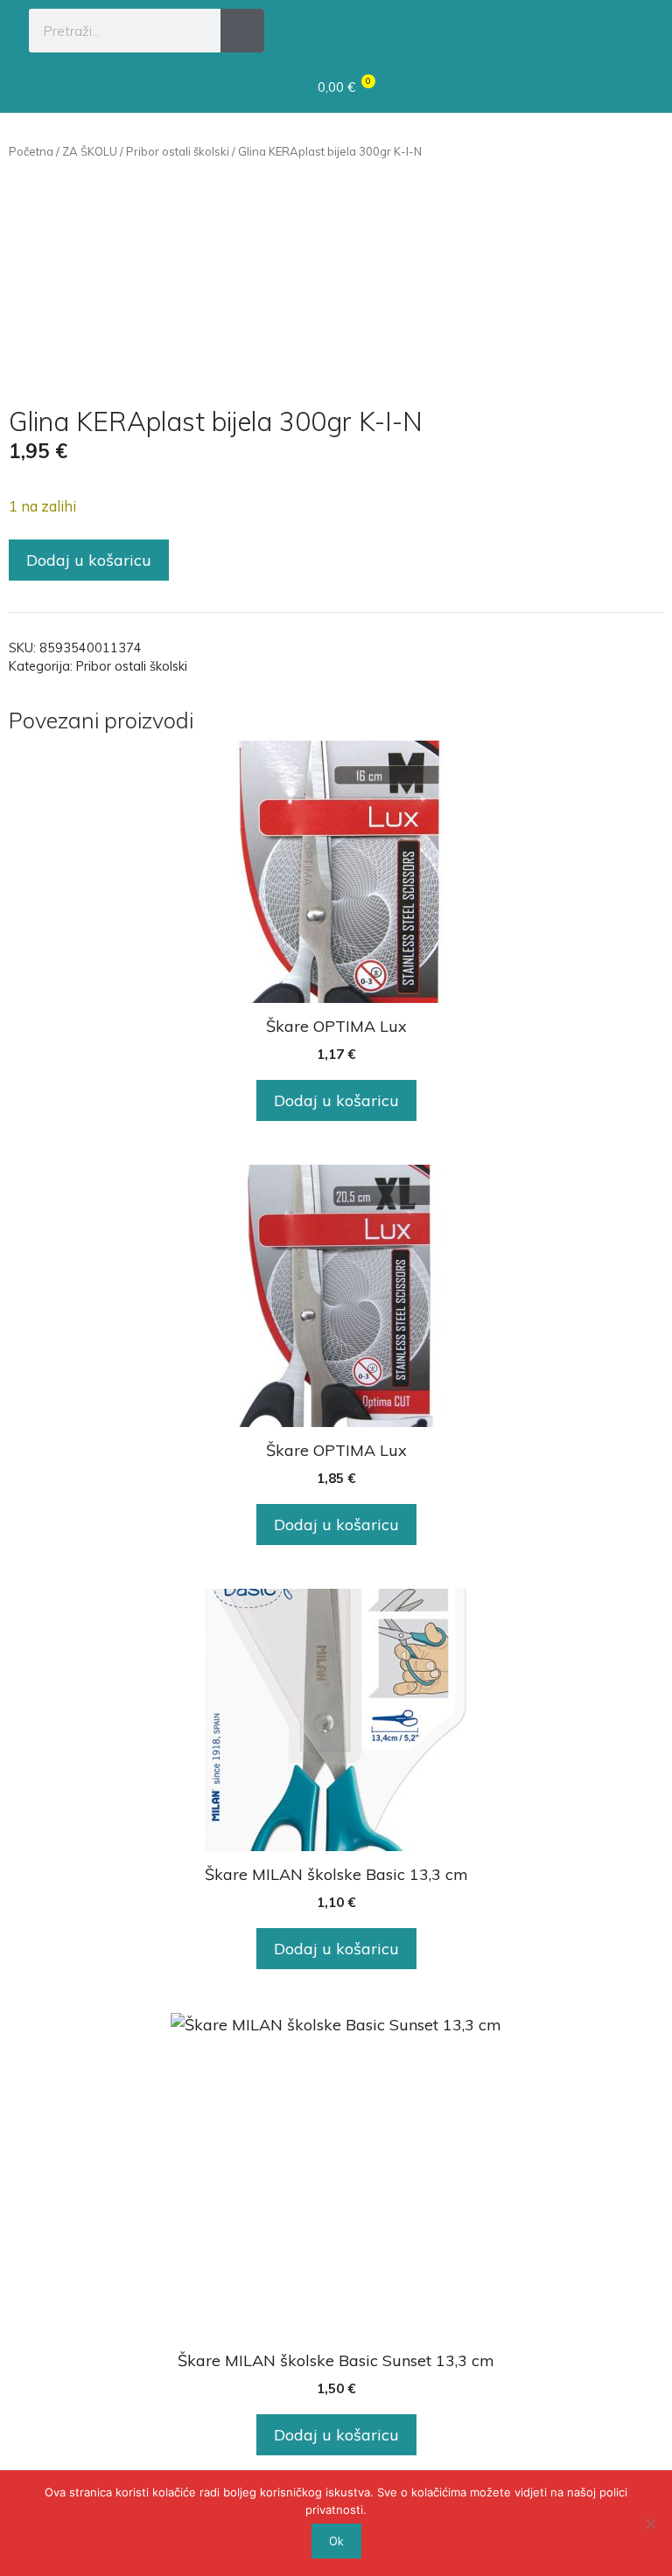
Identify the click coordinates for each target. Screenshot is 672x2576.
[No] (650, 2524)
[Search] (242, 31)
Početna (31, 151)
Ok (336, 2541)
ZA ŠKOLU (90, 151)
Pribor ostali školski (178, 151)
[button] (626, 28)
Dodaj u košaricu (89, 560)
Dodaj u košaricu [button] (336, 1100)
